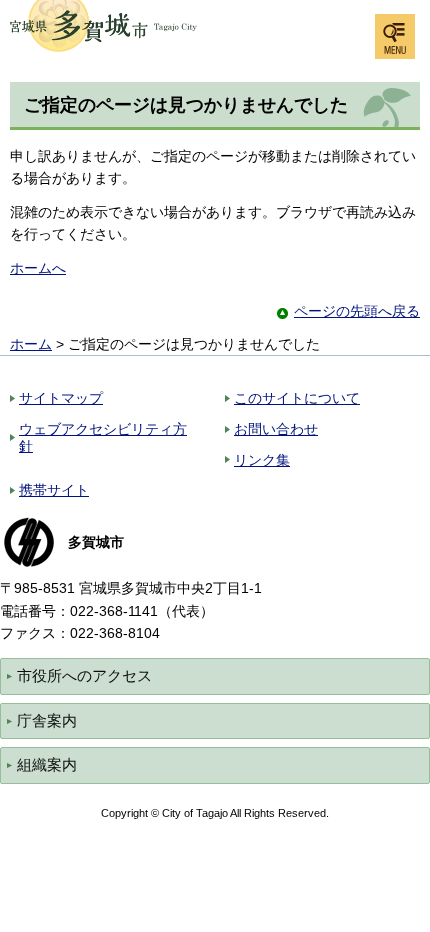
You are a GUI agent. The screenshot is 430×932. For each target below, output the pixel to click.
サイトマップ (61, 398)
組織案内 (47, 764)
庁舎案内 (47, 720)
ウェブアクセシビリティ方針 (103, 437)
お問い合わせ (276, 429)
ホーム (31, 344)
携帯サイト (54, 490)
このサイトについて (297, 398)
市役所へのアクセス (84, 675)
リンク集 (262, 460)
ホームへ (38, 268)
